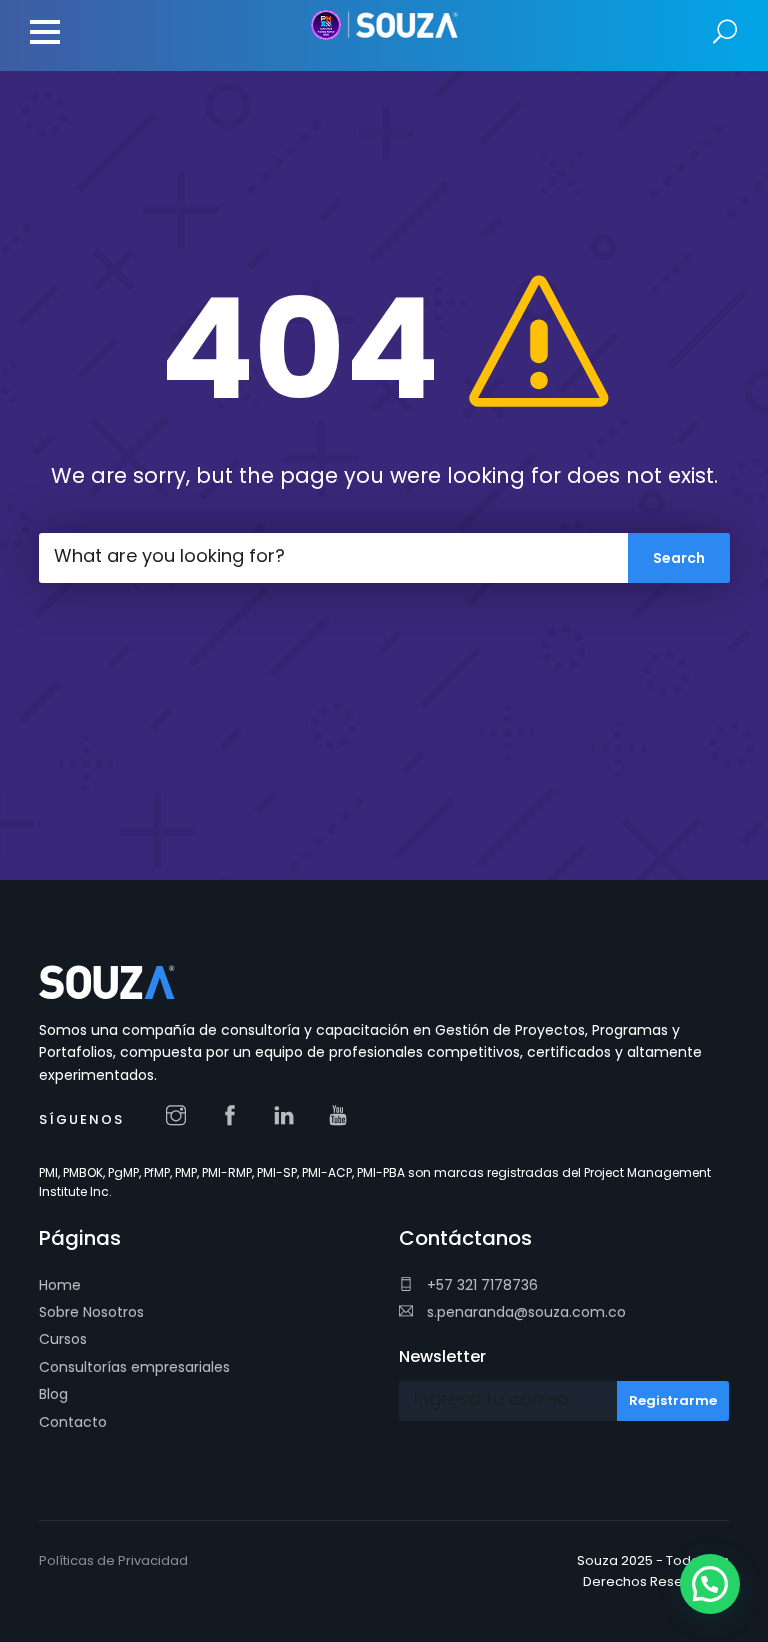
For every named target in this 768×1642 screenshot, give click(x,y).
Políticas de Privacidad (113, 1560)
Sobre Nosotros (91, 1312)
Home (60, 1285)
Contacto (73, 1422)
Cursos (63, 1339)
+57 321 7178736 (480, 1285)
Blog (53, 1394)
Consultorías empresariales (134, 1367)
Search (725, 32)
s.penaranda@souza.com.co (524, 1312)
